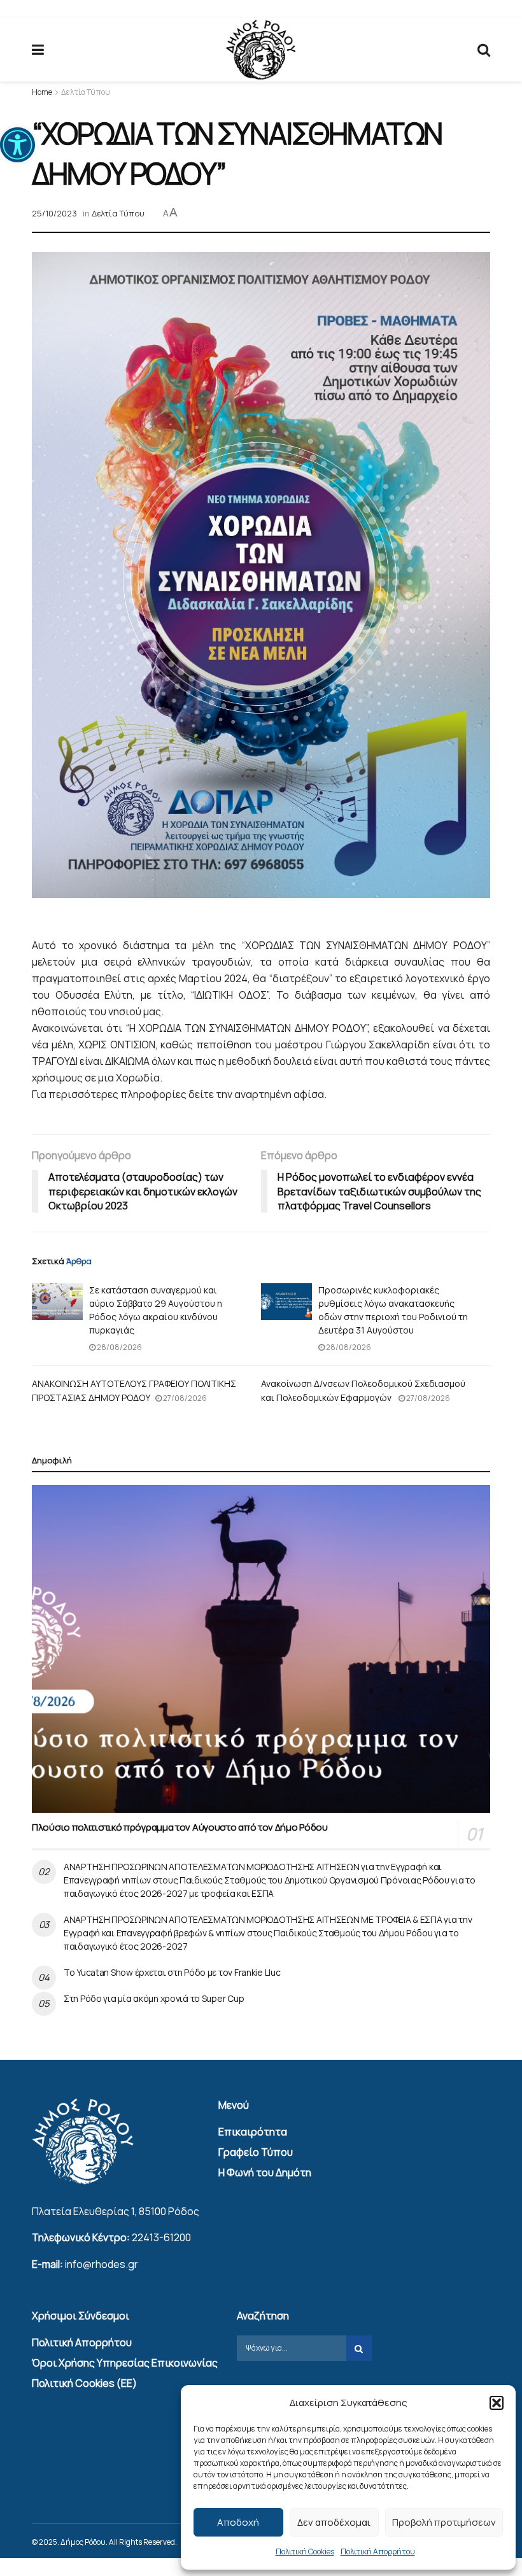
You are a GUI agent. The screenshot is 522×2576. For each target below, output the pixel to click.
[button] (18, 145)
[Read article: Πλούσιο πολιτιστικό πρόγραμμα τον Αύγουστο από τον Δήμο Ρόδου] (261, 1649)
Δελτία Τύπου (86, 92)
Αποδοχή (238, 2522)
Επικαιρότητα (253, 2132)
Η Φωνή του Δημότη (265, 2172)
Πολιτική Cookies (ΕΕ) (84, 2383)
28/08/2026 (119, 1347)
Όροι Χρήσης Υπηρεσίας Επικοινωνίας (125, 2363)
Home (42, 92)
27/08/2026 (184, 1398)
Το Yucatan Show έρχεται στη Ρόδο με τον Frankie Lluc (172, 1972)
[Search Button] (484, 50)
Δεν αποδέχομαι (334, 2522)
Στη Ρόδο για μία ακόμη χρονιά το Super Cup (154, 1998)
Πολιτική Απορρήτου (378, 2551)
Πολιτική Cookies (305, 2551)
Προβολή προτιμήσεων (444, 2522)
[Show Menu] (38, 50)
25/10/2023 (54, 213)
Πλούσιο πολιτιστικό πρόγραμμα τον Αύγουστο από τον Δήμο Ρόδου (180, 1827)
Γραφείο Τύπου (256, 2152)
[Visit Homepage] (261, 50)
